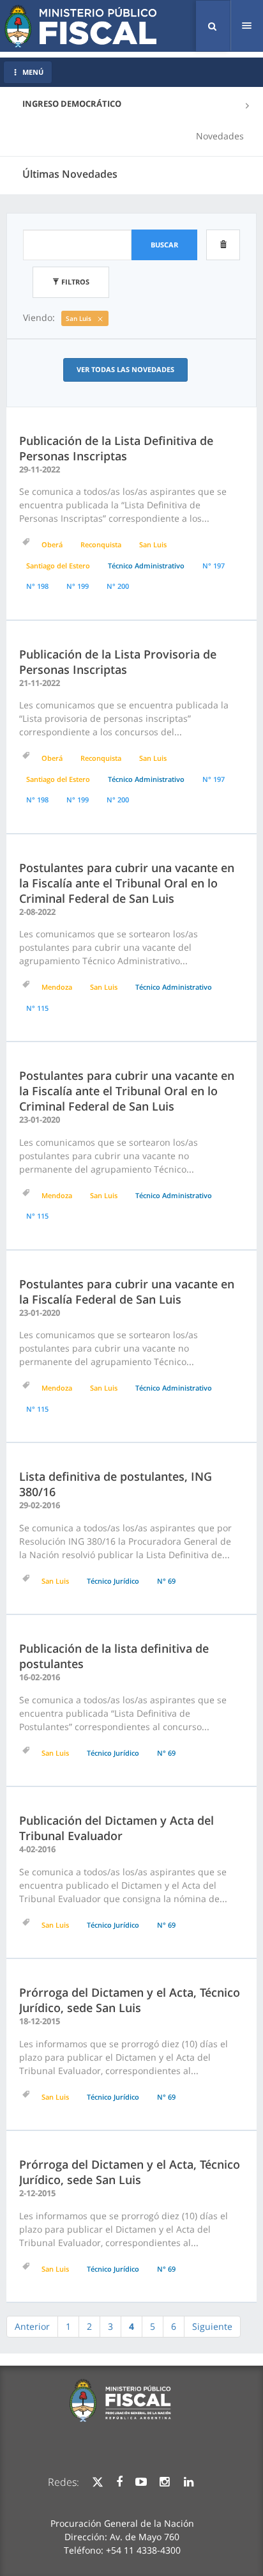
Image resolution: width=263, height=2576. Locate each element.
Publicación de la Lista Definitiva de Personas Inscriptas (116, 448)
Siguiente (212, 2326)
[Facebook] (119, 2482)
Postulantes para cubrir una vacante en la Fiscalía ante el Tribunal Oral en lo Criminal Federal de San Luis (127, 883)
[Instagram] (164, 2482)
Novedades (220, 136)
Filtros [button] (74, 282)
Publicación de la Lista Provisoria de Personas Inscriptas (118, 662)
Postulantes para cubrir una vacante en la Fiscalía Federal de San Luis (127, 1292)
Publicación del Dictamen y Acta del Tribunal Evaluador (116, 1828)
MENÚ (33, 72)
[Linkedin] (189, 2482)
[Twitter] (98, 2482)
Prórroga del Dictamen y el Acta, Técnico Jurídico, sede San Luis (130, 2000)
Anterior (32, 2326)
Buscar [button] (164, 245)
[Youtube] (141, 2482)
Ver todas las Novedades (125, 369)
